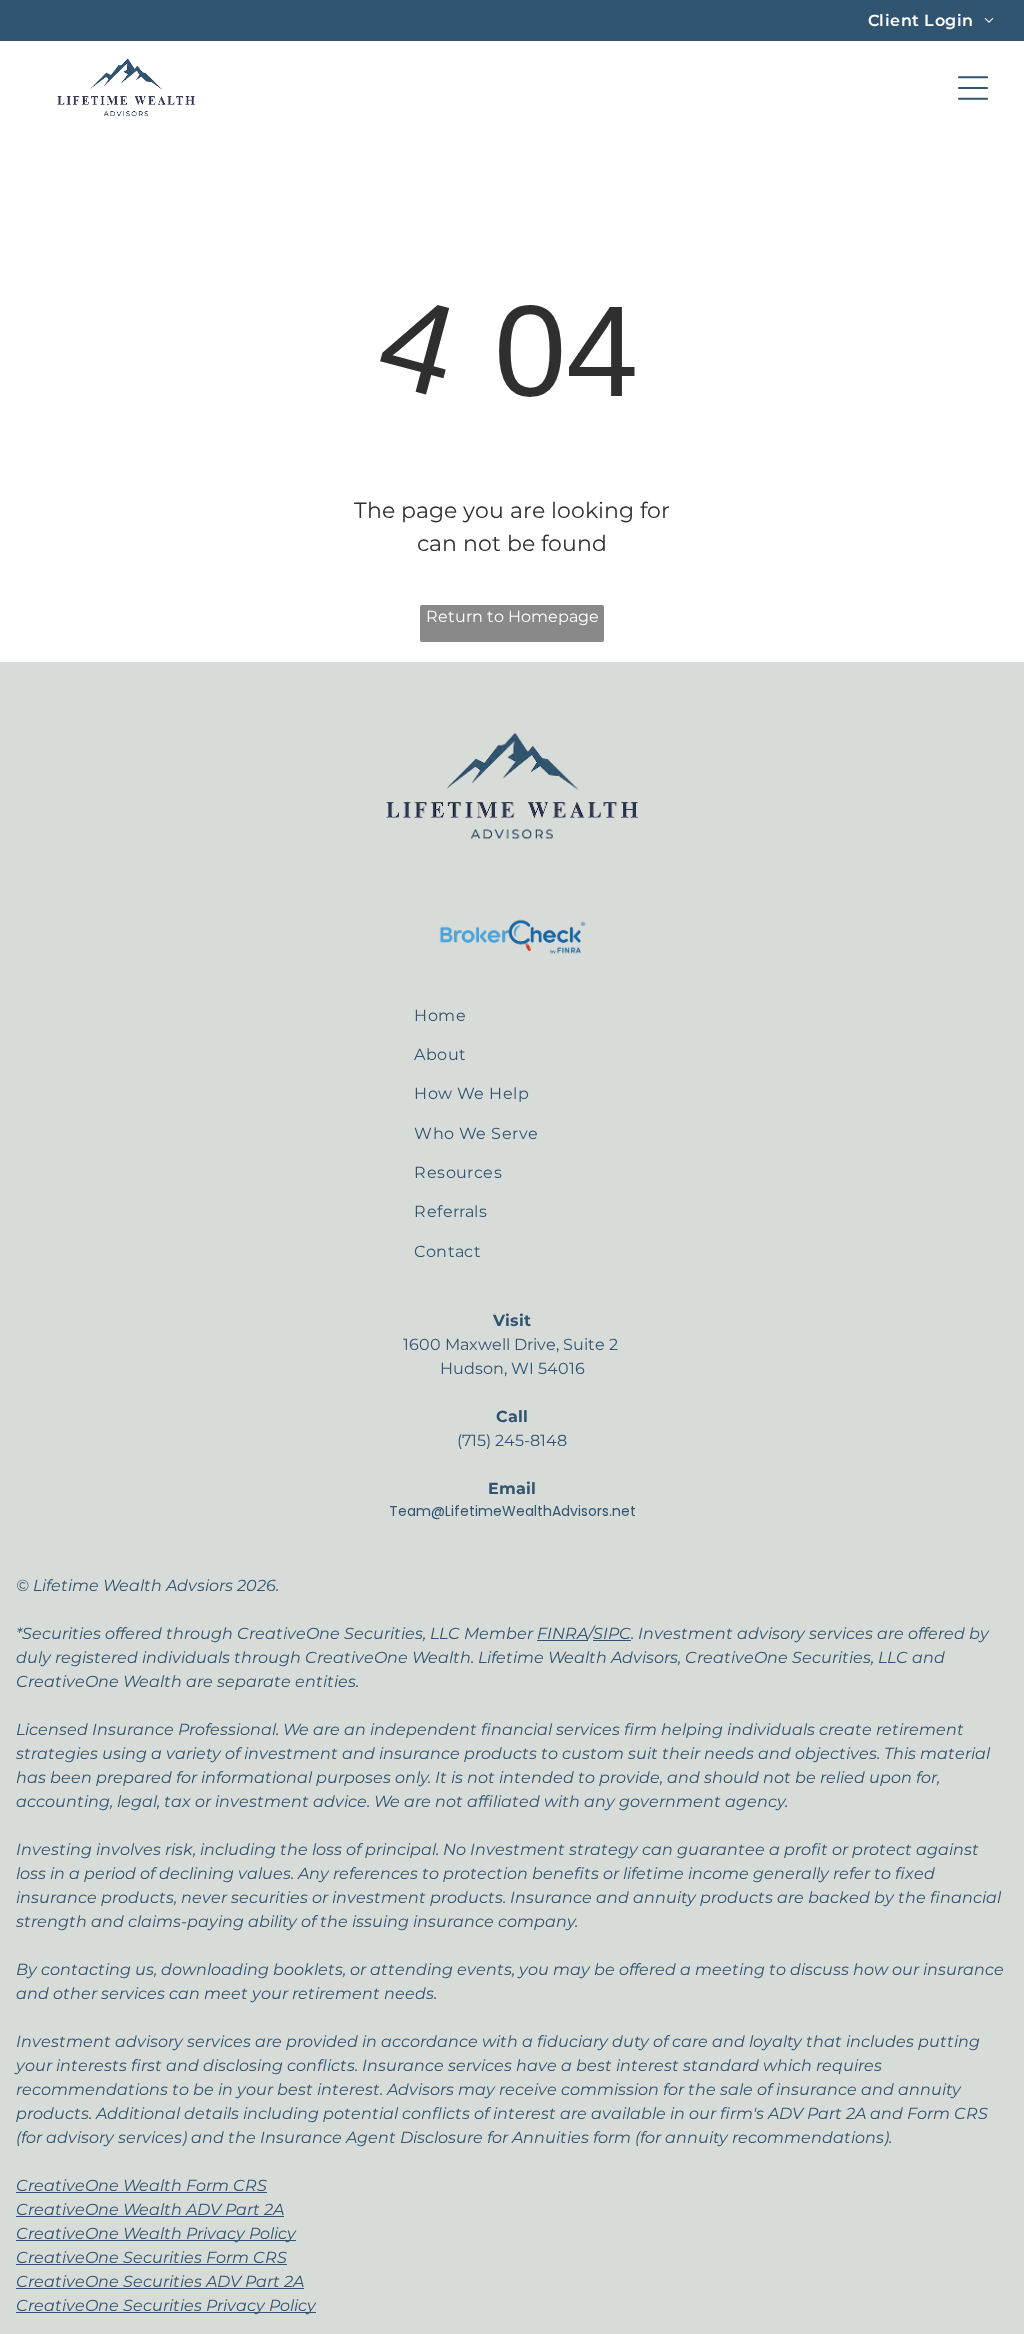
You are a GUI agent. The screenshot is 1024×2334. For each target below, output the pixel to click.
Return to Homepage (512, 616)
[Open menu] (973, 88)
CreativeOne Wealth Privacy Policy (156, 2233)
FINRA (562, 1633)
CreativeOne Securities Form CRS (151, 2257)
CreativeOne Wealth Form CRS (141, 2185)
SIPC (612, 1633)
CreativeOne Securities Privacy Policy (166, 2305)
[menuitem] (931, 20)
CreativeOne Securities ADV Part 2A (160, 2281)
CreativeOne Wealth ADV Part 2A (150, 2209)
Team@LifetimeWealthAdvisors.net (512, 1511)
